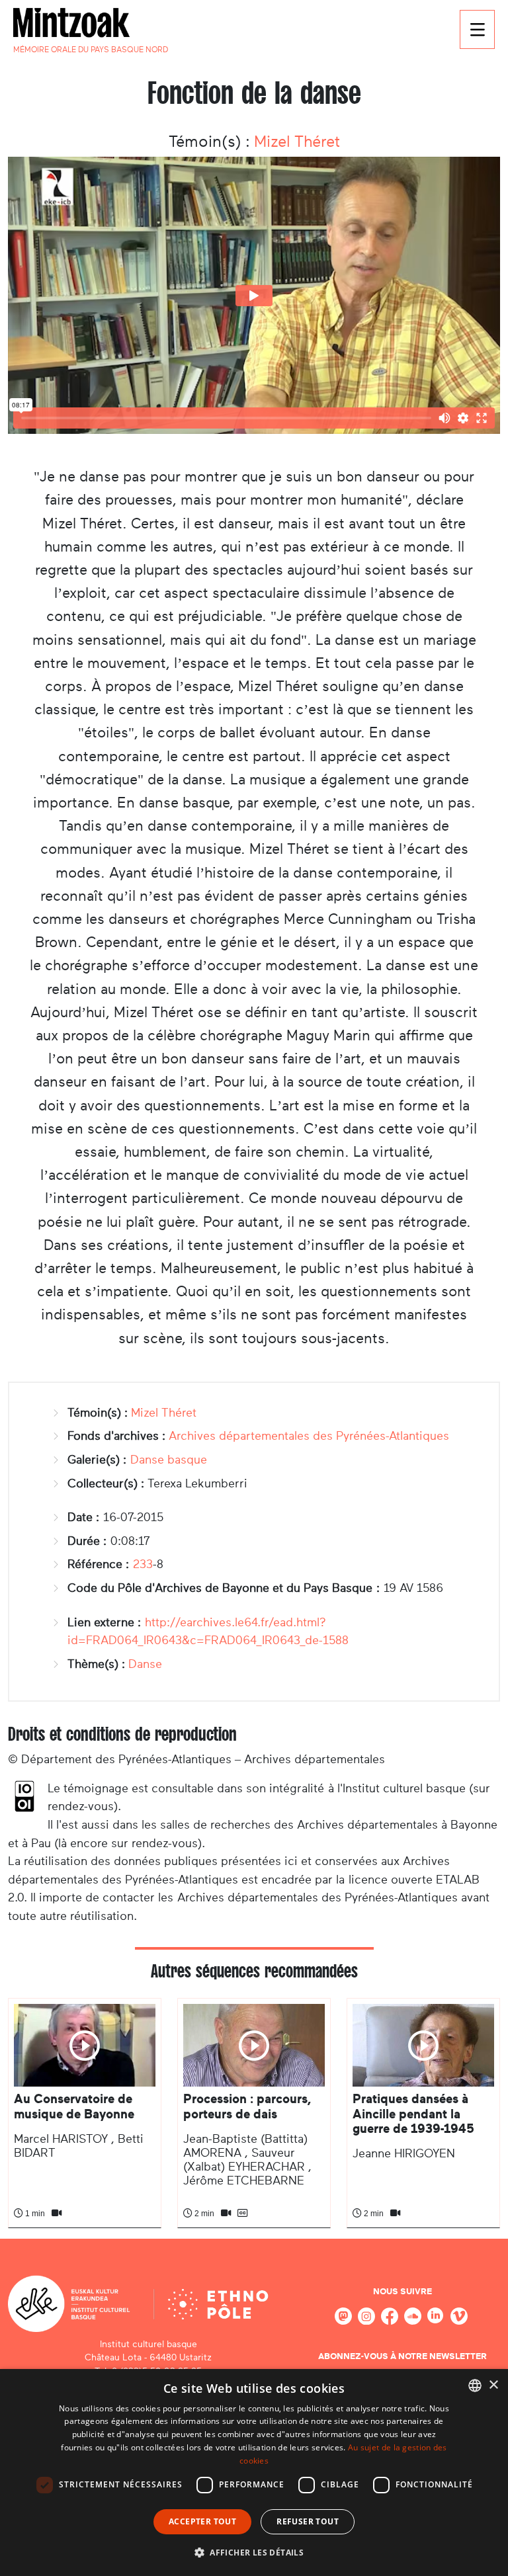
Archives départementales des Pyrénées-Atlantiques (309, 1436)
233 (143, 1564)
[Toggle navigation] (477, 29)
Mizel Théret (297, 142)
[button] (254, 2552)
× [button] (493, 2385)
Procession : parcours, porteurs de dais (247, 2106)
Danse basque (169, 1460)
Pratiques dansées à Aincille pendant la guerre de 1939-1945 (413, 2114)
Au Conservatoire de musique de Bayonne (74, 2106)
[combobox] (475, 2386)
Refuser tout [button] (308, 2521)
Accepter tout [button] (202, 2521)
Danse (145, 1664)
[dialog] (254, 2472)
